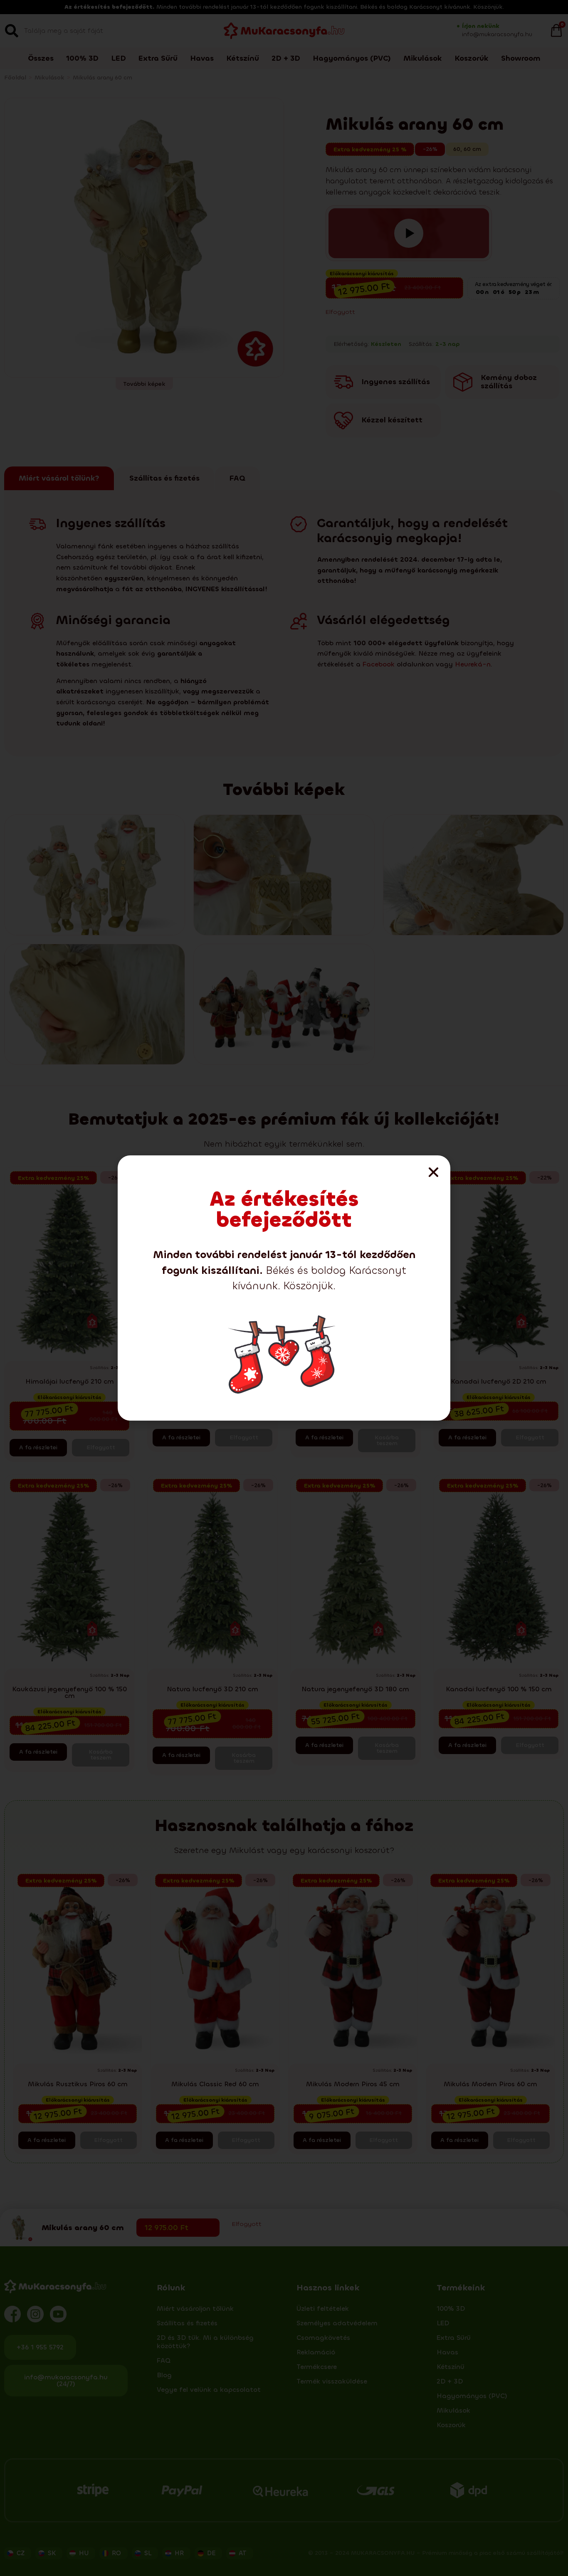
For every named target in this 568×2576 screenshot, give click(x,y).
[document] (284, 1288)
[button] (433, 1172)
